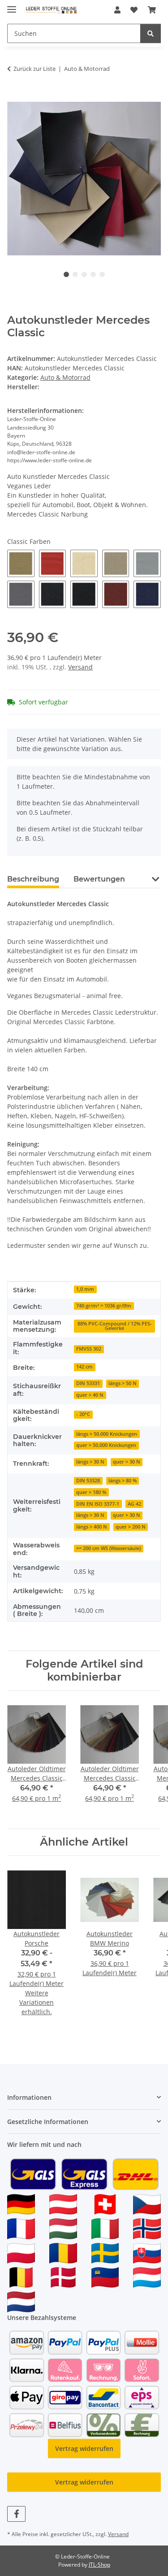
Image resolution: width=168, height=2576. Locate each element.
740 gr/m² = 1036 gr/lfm (104, 1306)
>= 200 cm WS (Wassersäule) (108, 1548)
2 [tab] (75, 274)
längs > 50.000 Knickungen (107, 1434)
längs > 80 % (123, 1481)
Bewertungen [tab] (99, 879)
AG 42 (134, 1504)
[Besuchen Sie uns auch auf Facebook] (16, 2514)
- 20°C (83, 1414)
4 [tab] (93, 274)
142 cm (84, 1367)
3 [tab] (84, 274)
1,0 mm (85, 1289)
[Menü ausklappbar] (12, 6)
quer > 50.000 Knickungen (106, 1445)
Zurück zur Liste (34, 69)
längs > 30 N (90, 1462)
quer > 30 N (127, 1462)
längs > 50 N (123, 1383)
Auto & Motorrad (65, 377)
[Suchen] (151, 33)
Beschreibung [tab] (33, 879)
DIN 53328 (88, 1481)
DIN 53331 (88, 1383)
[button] (117, 10)
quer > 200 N (131, 1527)
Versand (80, 667)
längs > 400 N (92, 1527)
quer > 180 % (91, 1492)
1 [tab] (66, 274)
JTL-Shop (99, 2565)
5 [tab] (102, 274)
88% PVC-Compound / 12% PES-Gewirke (115, 1326)
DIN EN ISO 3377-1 (98, 1504)
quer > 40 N (90, 1395)
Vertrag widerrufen (84, 2448)
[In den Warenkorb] (14, 97)
